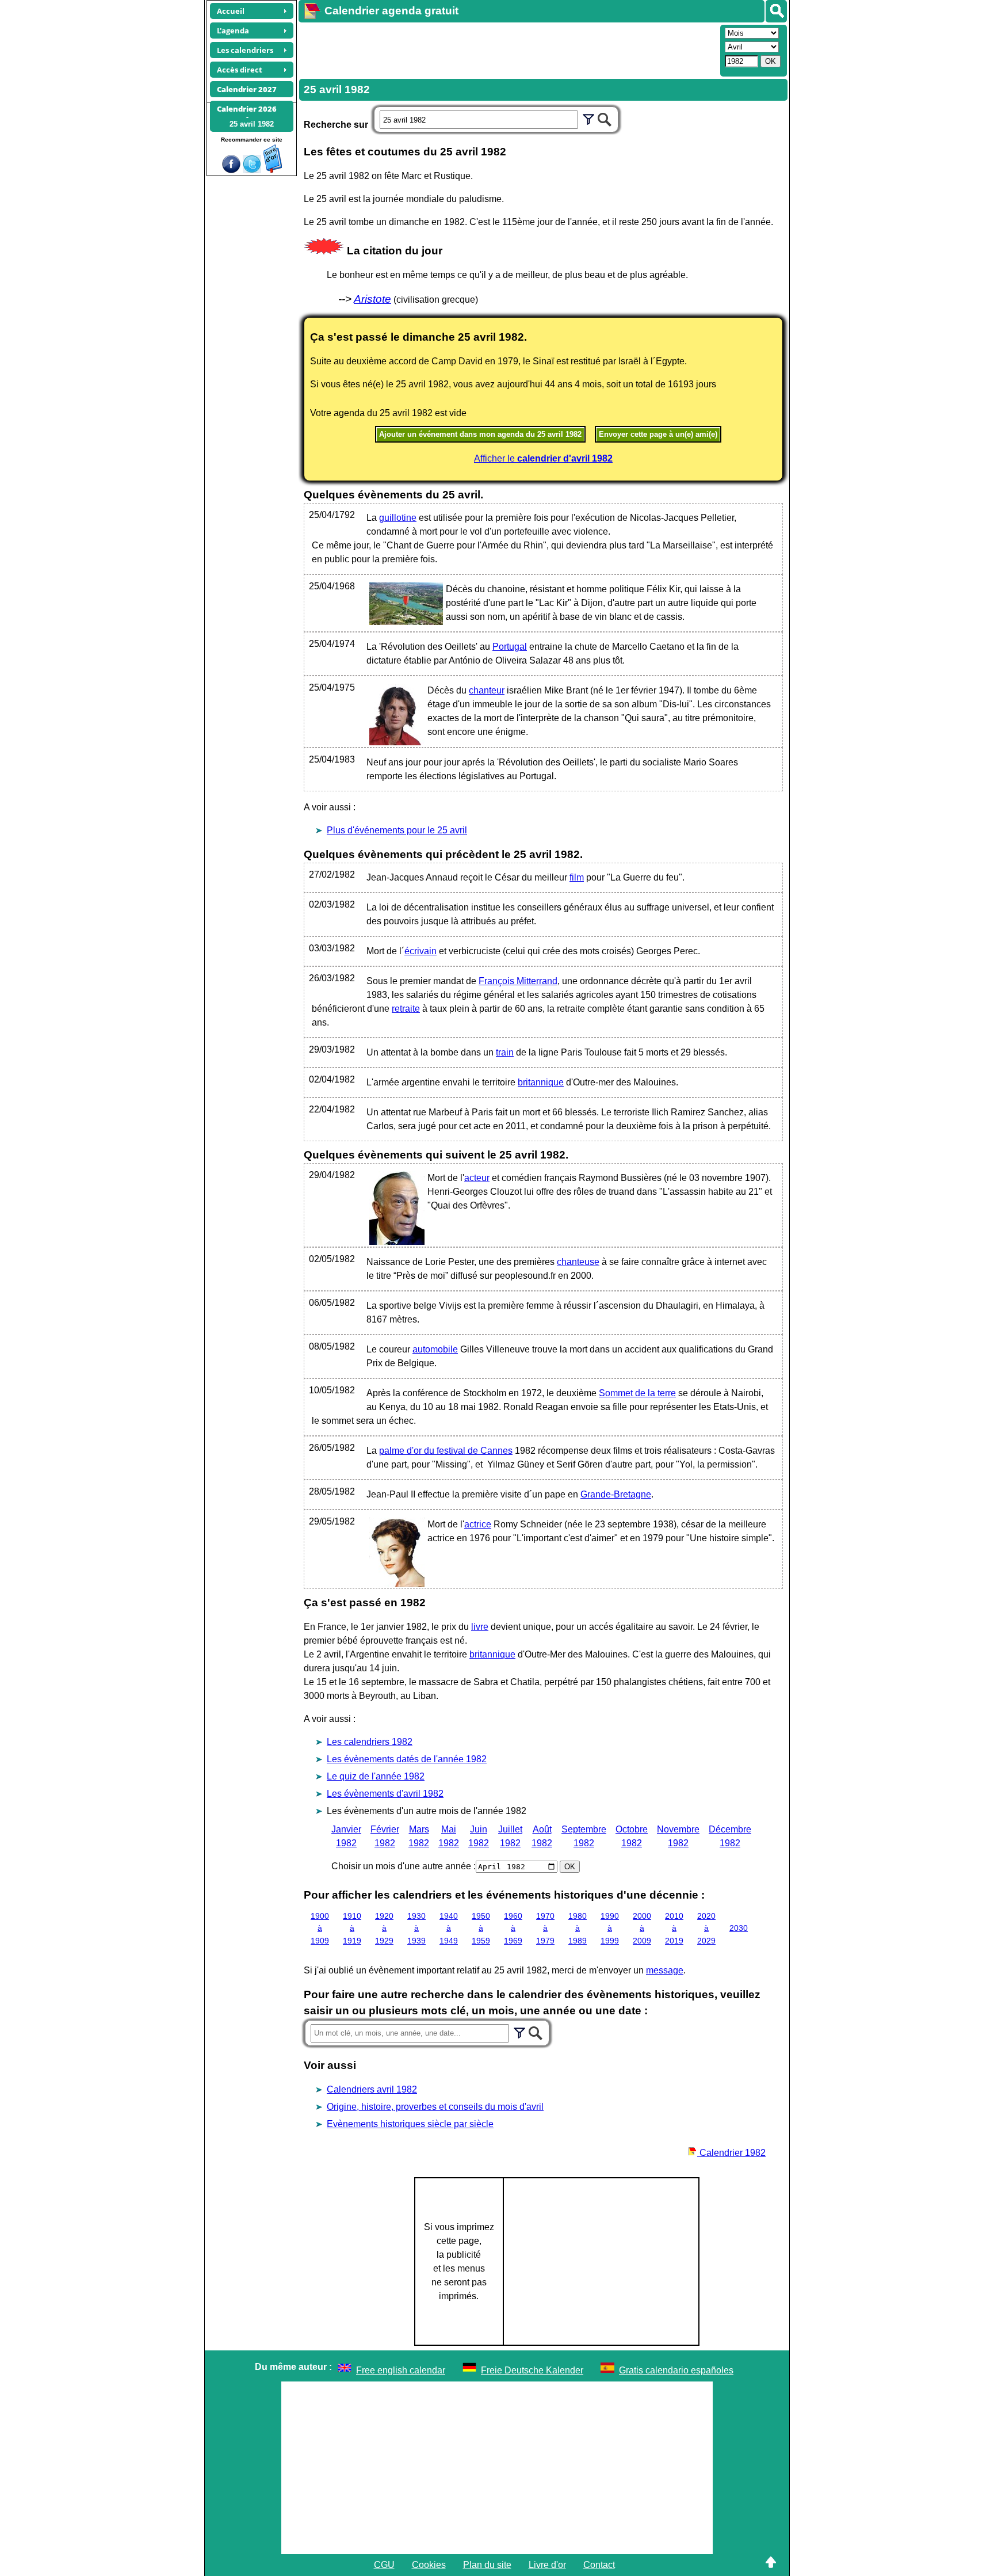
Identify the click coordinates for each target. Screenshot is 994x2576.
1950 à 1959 (481, 1928)
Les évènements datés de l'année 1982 (407, 1759)
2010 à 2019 (674, 1928)
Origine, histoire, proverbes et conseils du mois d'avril (435, 2107)
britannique (541, 1082)
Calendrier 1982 (731, 2153)
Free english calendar (401, 2370)
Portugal (510, 647)
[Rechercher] (776, 11)
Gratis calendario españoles (676, 2370)
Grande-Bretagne (616, 1494)
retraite (406, 1009)
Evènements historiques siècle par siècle (410, 2124)
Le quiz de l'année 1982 (376, 1776)
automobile (435, 1349)
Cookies (429, 2565)
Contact (599, 2565)
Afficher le (543, 458)
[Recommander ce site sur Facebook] (231, 170)
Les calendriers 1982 (370, 1742)
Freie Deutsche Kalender (532, 2370)
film (577, 877)
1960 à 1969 (513, 1928)
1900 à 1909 (320, 1928)
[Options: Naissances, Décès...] (588, 118)
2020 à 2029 (706, 1928)
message (665, 1970)
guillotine (398, 518)
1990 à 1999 (610, 1928)
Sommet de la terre (637, 1393)
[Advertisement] (508, 49)
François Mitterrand (518, 981)
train (505, 1052)
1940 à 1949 (449, 1928)
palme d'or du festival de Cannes (446, 1451)
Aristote (372, 299)
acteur (477, 1178)
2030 (739, 1928)
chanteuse (578, 1262)
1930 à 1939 (416, 1928)
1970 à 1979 (545, 1928)
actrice (478, 1524)
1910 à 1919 (352, 1928)
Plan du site (487, 2565)
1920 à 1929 (384, 1928)
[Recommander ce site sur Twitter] (252, 170)
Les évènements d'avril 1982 (385, 1794)
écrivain (420, 951)
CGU (384, 2565)
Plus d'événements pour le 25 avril (397, 830)
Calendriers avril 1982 (372, 2089)
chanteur (487, 690)
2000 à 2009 (642, 1928)
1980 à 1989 (578, 1928)
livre (480, 1627)
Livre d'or (547, 2565)
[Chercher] (605, 118)
